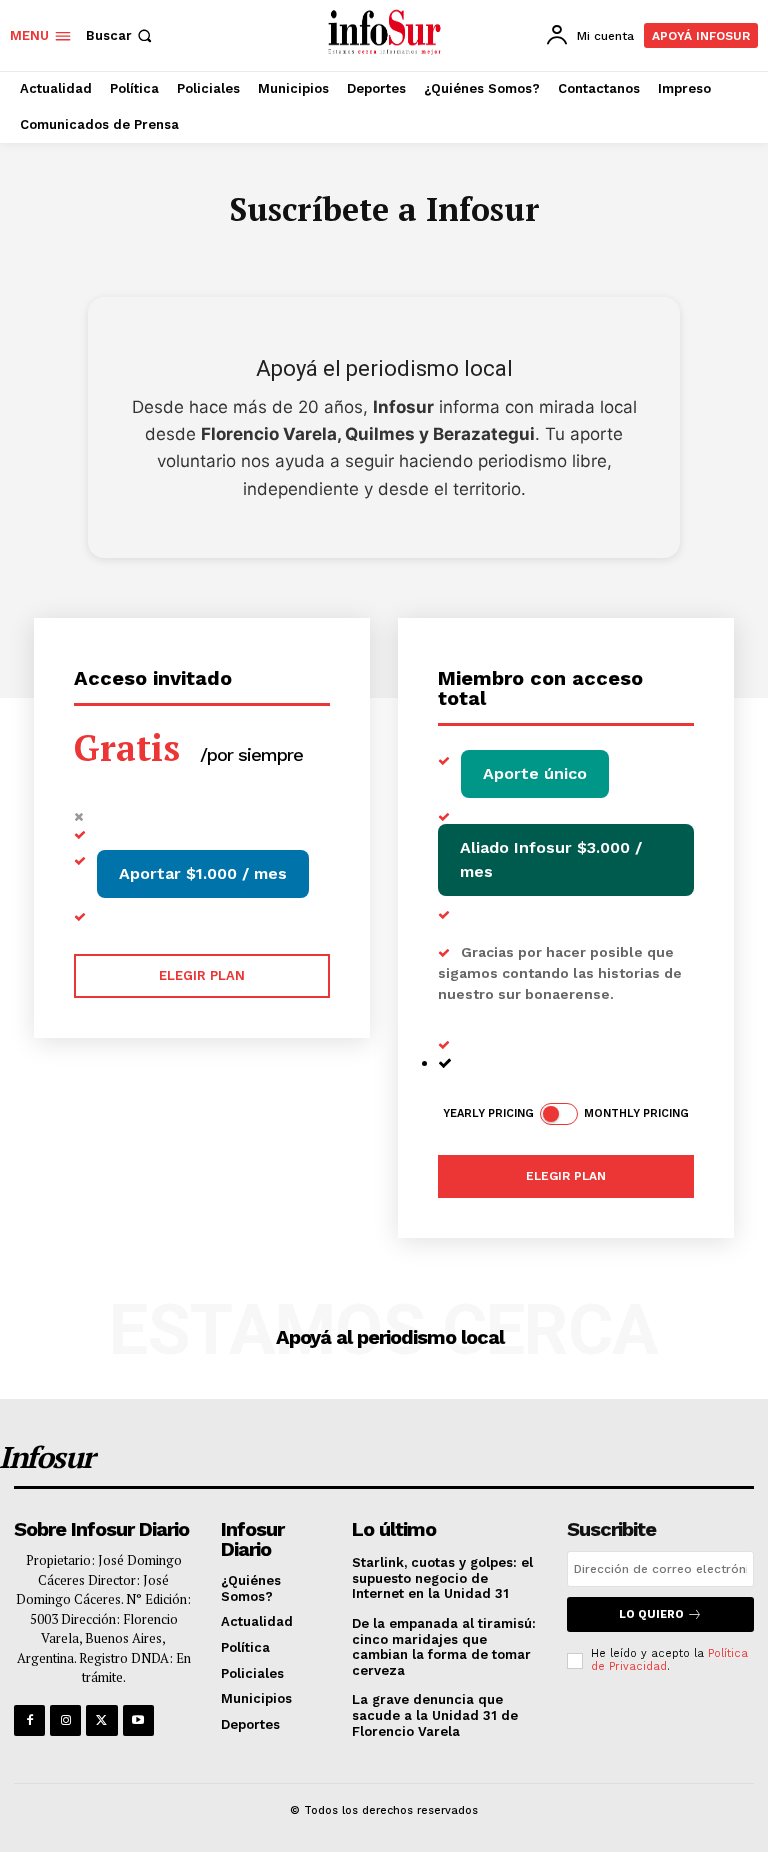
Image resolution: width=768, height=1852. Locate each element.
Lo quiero (651, 1614)
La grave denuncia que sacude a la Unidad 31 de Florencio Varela (435, 1715)
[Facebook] (29, 1720)
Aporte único (535, 773)
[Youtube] (138, 1720)
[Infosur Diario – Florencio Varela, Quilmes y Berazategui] (386, 33)
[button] (121, 35)
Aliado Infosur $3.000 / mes (551, 859)
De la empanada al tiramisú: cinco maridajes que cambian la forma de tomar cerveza (444, 1647)
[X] (101, 1720)
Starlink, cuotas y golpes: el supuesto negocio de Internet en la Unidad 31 (442, 1578)
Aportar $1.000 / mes (203, 873)
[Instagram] (65, 1720)
